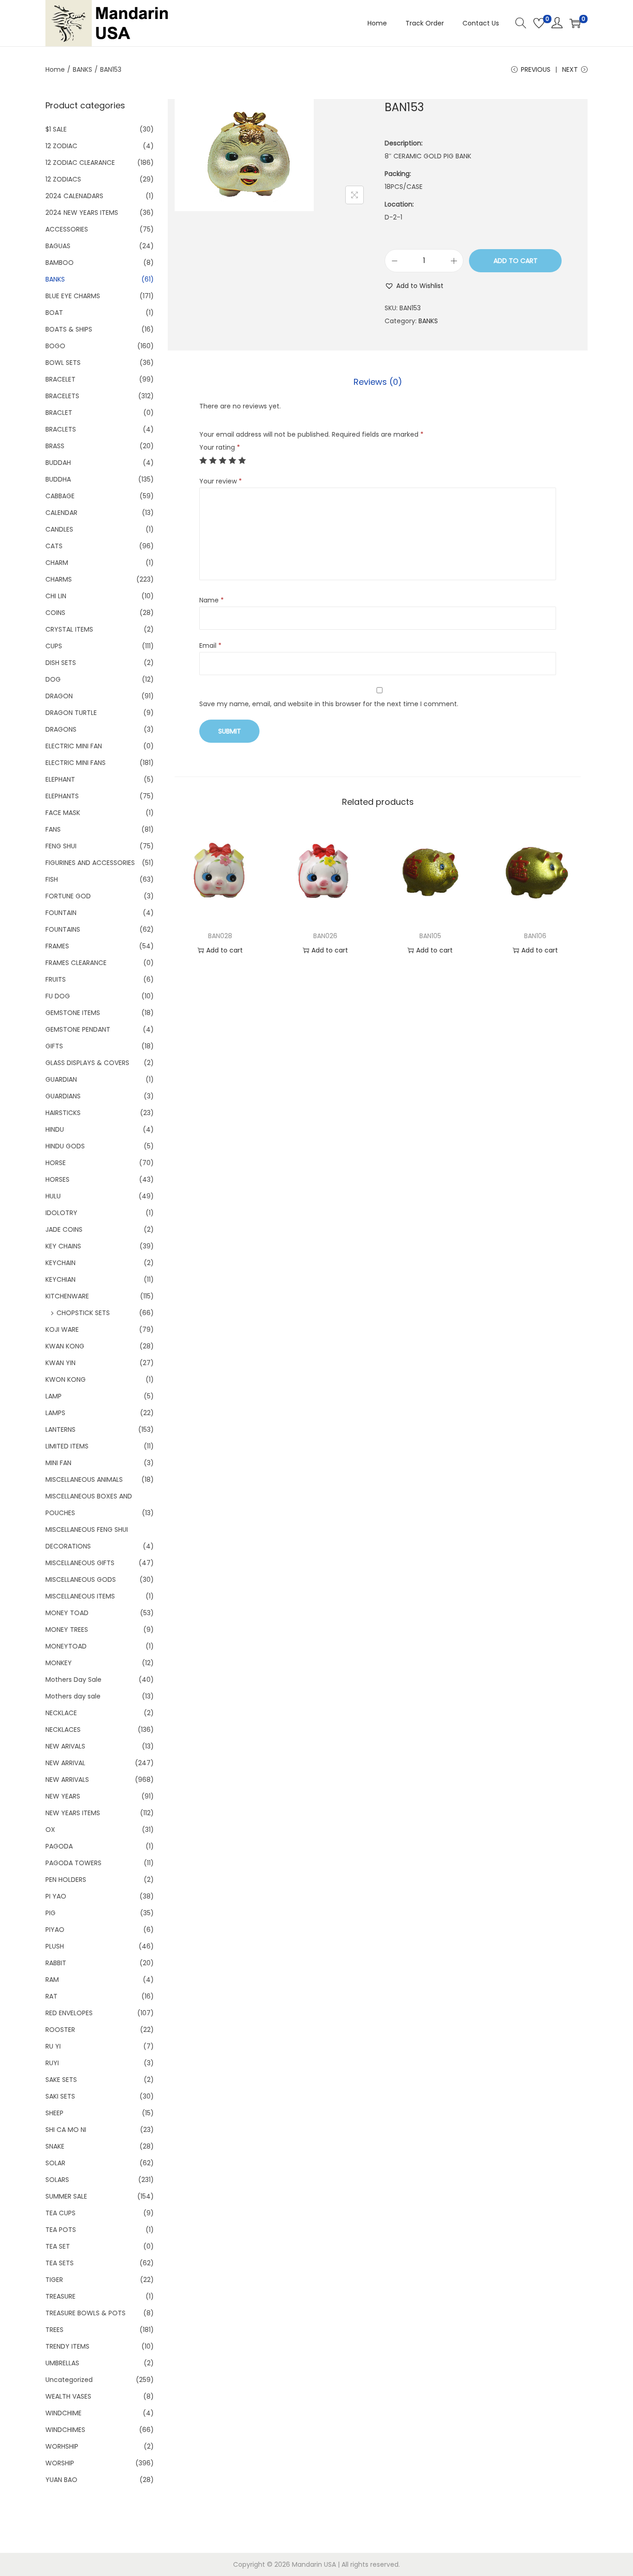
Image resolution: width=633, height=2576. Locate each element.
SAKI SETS (60, 2096)
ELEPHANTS (62, 796)
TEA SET (58, 2246)
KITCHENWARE (67, 1296)
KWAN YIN (60, 1363)
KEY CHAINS (63, 1246)
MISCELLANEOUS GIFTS (80, 1563)
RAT (51, 1996)
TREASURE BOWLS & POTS (85, 2313)
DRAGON (59, 696)
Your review (221, 481)
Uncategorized (69, 2380)
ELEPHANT (60, 779)
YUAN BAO (61, 2480)
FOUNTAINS (63, 929)
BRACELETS (62, 396)
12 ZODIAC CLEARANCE (80, 163)
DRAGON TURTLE (71, 713)
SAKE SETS (61, 2080)
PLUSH (55, 1946)
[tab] (378, 382)
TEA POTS (61, 2230)
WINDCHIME (63, 2413)
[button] (414, 286)
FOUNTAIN (61, 913)
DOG (53, 679)
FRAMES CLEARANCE (76, 963)
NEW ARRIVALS (67, 1780)
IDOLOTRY (61, 1213)
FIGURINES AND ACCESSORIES (90, 863)
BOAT (54, 313)
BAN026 (325, 936)
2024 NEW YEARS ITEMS (82, 213)
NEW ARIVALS (65, 1746)
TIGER (54, 2280)
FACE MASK (63, 813)
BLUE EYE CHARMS (73, 296)
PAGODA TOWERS (73, 1863)
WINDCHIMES (65, 2430)
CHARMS (59, 579)
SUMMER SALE (66, 2196)
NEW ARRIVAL (65, 1763)
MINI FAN (58, 1463)
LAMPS (55, 1413)
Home (55, 69)
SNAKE (55, 2146)
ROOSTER (60, 2030)
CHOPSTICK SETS (83, 1313)
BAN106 (535, 936)
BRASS (55, 446)
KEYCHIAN (60, 1279)
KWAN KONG (65, 1346)
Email (210, 646)
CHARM (57, 563)
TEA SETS (60, 2263)
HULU (53, 1196)
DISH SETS (61, 663)
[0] (539, 23)
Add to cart (516, 261)
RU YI (53, 2046)
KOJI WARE (62, 1329)
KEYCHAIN (60, 1263)
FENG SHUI (61, 846)
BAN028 (220, 936)
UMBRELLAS (62, 2363)
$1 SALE (56, 129)
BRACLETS (61, 429)
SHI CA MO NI (66, 2130)
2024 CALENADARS (74, 196)
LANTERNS (60, 1429)
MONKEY (59, 1663)
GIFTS (54, 1046)
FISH (52, 879)
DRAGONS (61, 729)
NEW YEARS (63, 1796)
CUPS (54, 646)
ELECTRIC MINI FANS (76, 763)
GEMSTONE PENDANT (78, 1029)
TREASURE (60, 2296)
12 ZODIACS (63, 179)
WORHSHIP (62, 2446)
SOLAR (55, 2163)
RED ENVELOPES (69, 2013)
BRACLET (59, 413)
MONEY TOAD (67, 1613)
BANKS (82, 69)
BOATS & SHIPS (69, 329)
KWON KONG (66, 1379)
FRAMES (57, 946)
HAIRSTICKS (63, 1113)
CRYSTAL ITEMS (69, 629)
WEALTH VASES (68, 2396)
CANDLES (59, 529)
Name (212, 600)
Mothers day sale (73, 1696)
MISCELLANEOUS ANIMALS (84, 1479)
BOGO (55, 346)
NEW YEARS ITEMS (73, 1813)
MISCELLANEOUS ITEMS (80, 1596)
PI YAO (56, 1896)
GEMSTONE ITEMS (73, 1013)
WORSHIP (60, 2463)
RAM (52, 1980)
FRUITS (56, 979)
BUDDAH (58, 463)
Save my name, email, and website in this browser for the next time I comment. (329, 704)
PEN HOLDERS (66, 1880)
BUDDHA (58, 479)
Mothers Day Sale (73, 1680)
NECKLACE (61, 1713)
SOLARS (57, 2180)
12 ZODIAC (61, 146)
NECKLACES (63, 1730)
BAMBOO (60, 263)
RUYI (52, 2063)
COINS (55, 613)
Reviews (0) (378, 382)
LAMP (54, 1396)
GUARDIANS (63, 1096)
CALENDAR (61, 513)
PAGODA (59, 1846)
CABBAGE (60, 496)
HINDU (55, 1129)
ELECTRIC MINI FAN (74, 746)
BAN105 (430, 936)
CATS (54, 546)
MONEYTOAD (66, 1646)
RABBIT (56, 1963)
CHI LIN (56, 596)
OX (50, 1830)
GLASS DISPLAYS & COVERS (87, 1063)
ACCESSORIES (67, 229)
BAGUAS (58, 246)
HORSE (56, 1163)
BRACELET (60, 379)
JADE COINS (64, 1229)
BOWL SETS (63, 363)
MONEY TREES (67, 1630)
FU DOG (58, 996)
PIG (51, 1913)
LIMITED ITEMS (67, 1446)
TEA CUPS (60, 2213)
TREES (54, 2330)
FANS (53, 829)
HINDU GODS (65, 1146)
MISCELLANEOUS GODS (81, 1579)
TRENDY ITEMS (67, 2346)
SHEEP (54, 2113)
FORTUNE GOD (68, 896)
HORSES (57, 1179)
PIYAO (55, 1930)
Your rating (220, 447)
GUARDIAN (61, 1079)
